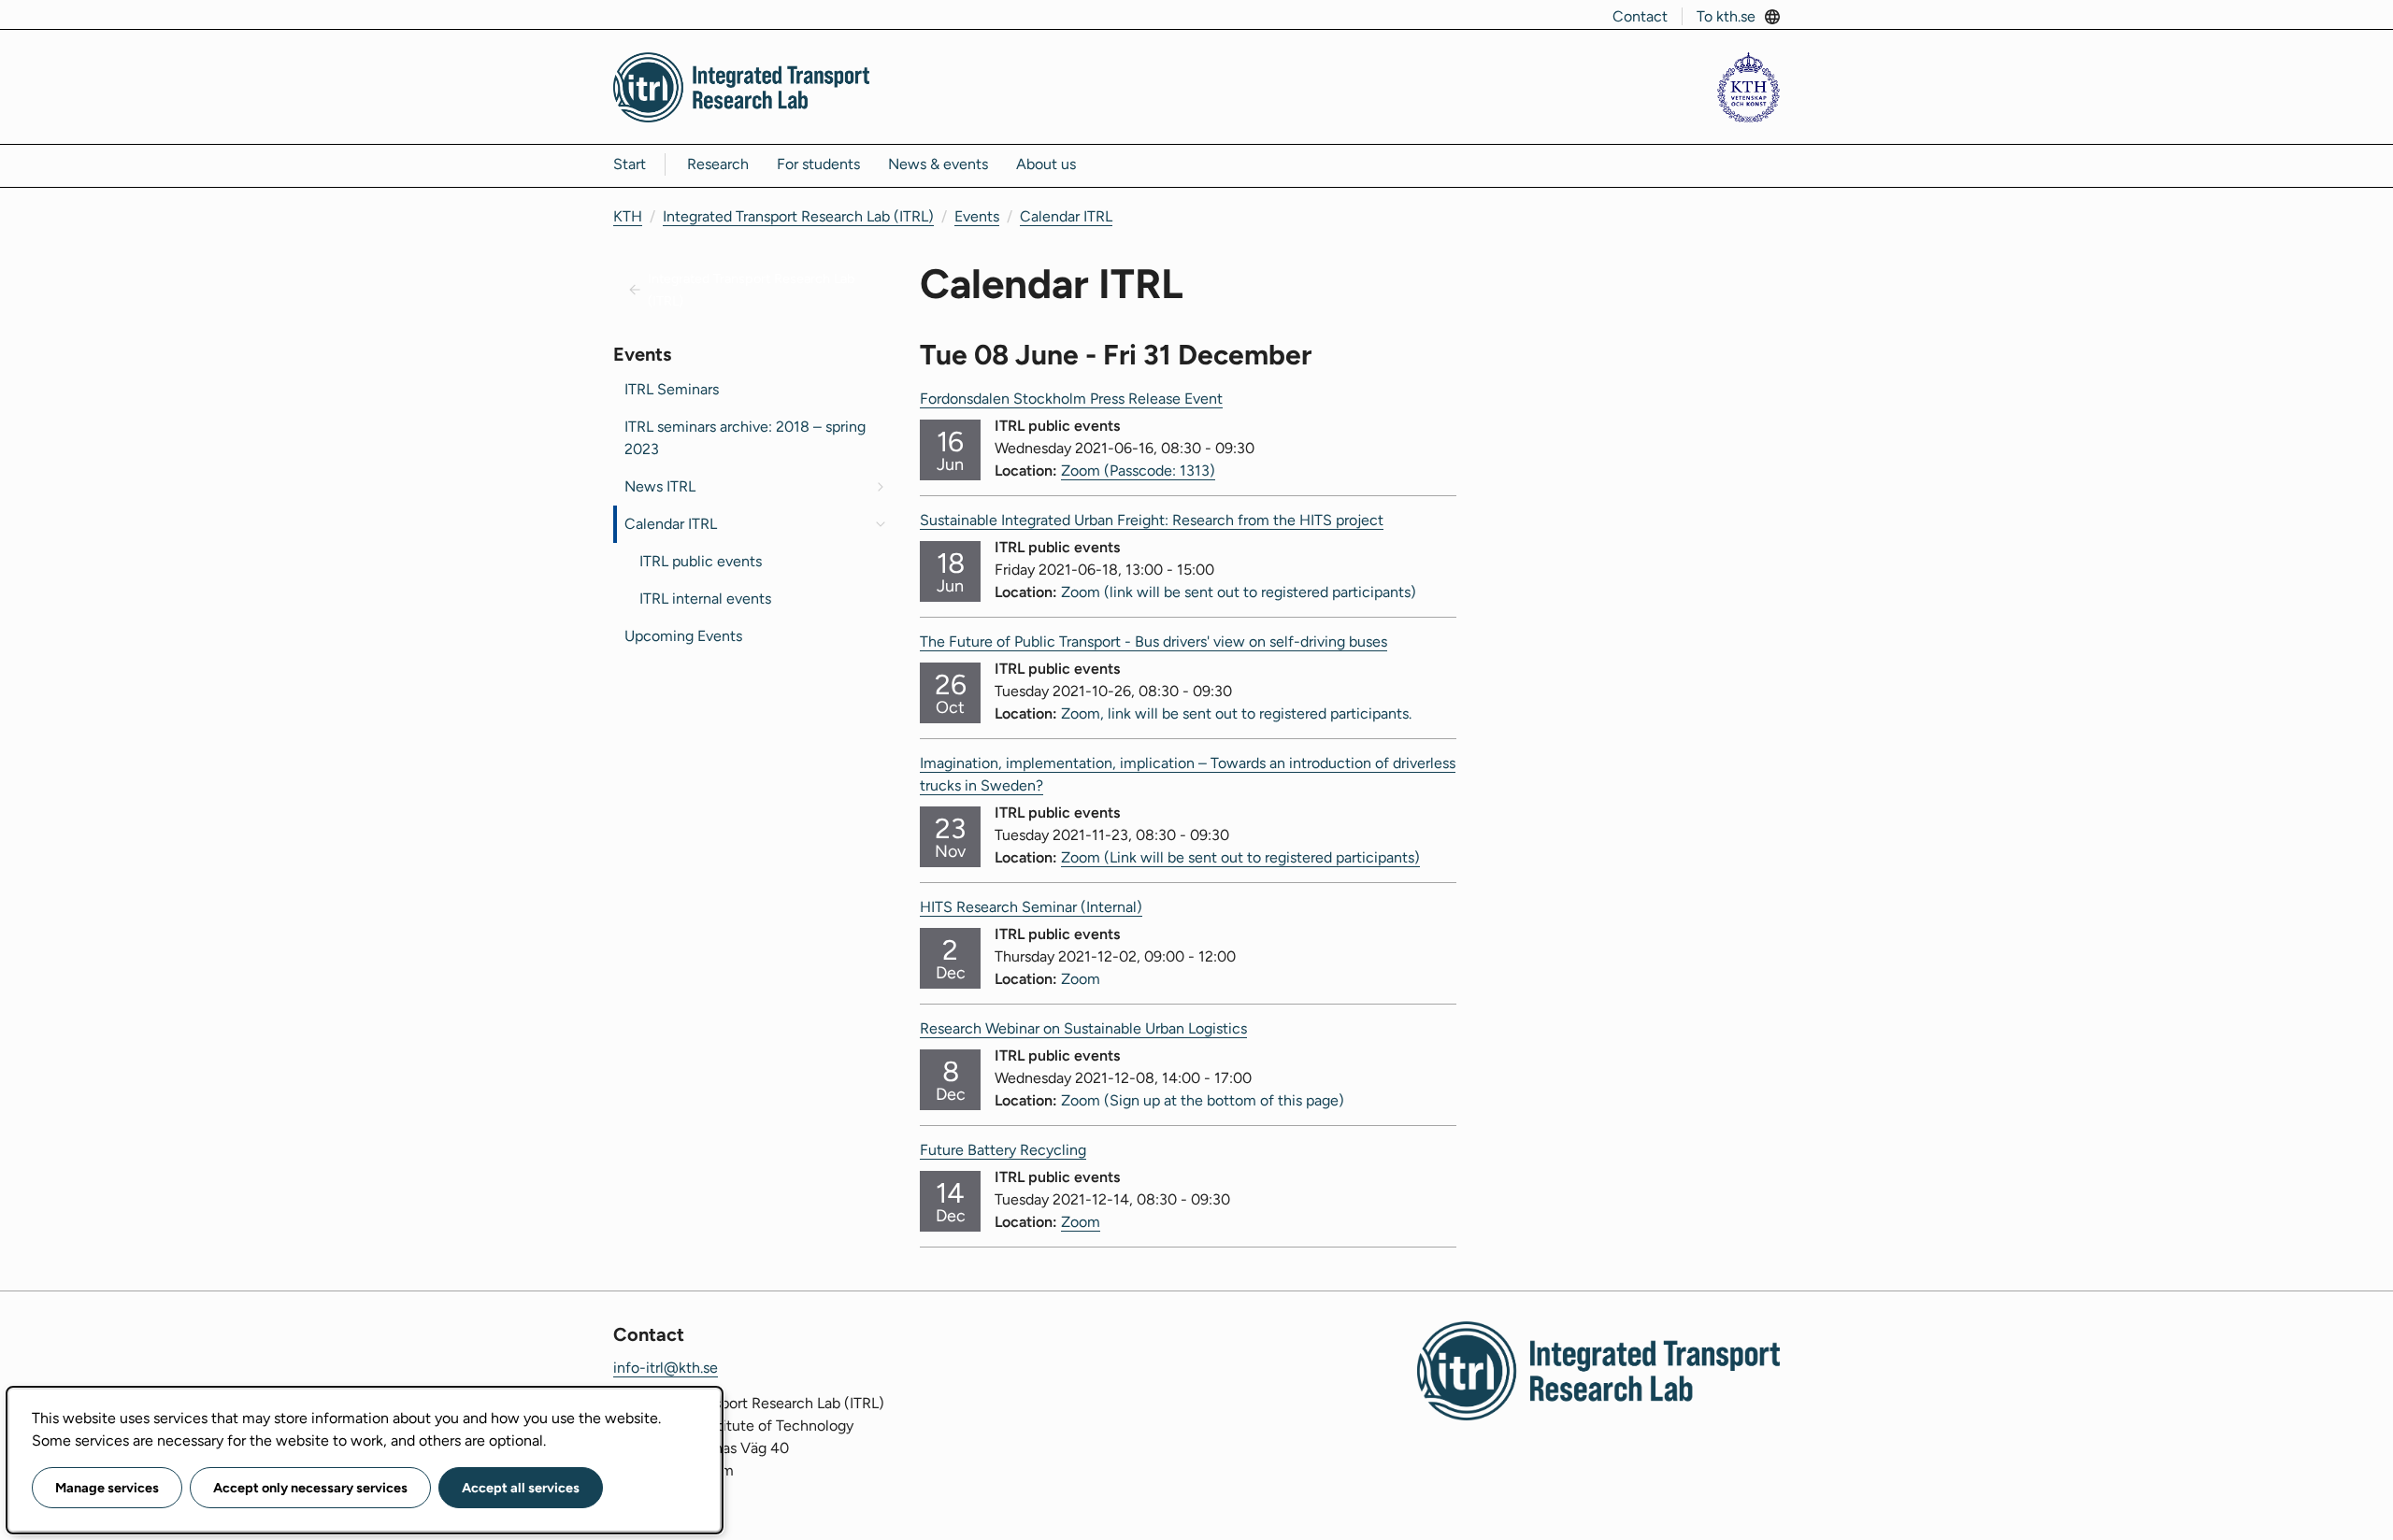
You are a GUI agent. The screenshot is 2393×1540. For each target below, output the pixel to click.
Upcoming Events (683, 636)
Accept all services (521, 1488)
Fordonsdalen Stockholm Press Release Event (1071, 399)
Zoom (1081, 1222)
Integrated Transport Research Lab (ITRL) (798, 216)
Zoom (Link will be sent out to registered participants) (1240, 857)
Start (630, 164)
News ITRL (660, 486)
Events (977, 216)
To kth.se (1726, 16)
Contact (1640, 16)
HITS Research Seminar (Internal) (1031, 907)
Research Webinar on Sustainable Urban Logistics (1083, 1028)
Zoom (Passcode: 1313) (1138, 471)
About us (1046, 164)
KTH (628, 216)
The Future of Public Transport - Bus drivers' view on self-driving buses (1154, 642)
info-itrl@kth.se (666, 1368)
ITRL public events (701, 561)
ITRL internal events (705, 599)
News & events (938, 164)
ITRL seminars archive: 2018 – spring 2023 (745, 438)
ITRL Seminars (672, 389)
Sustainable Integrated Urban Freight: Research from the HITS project (1152, 520)
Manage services (107, 1488)
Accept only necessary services (310, 1488)
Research (718, 164)
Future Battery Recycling (1003, 1150)
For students (818, 164)
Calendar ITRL (1066, 216)
